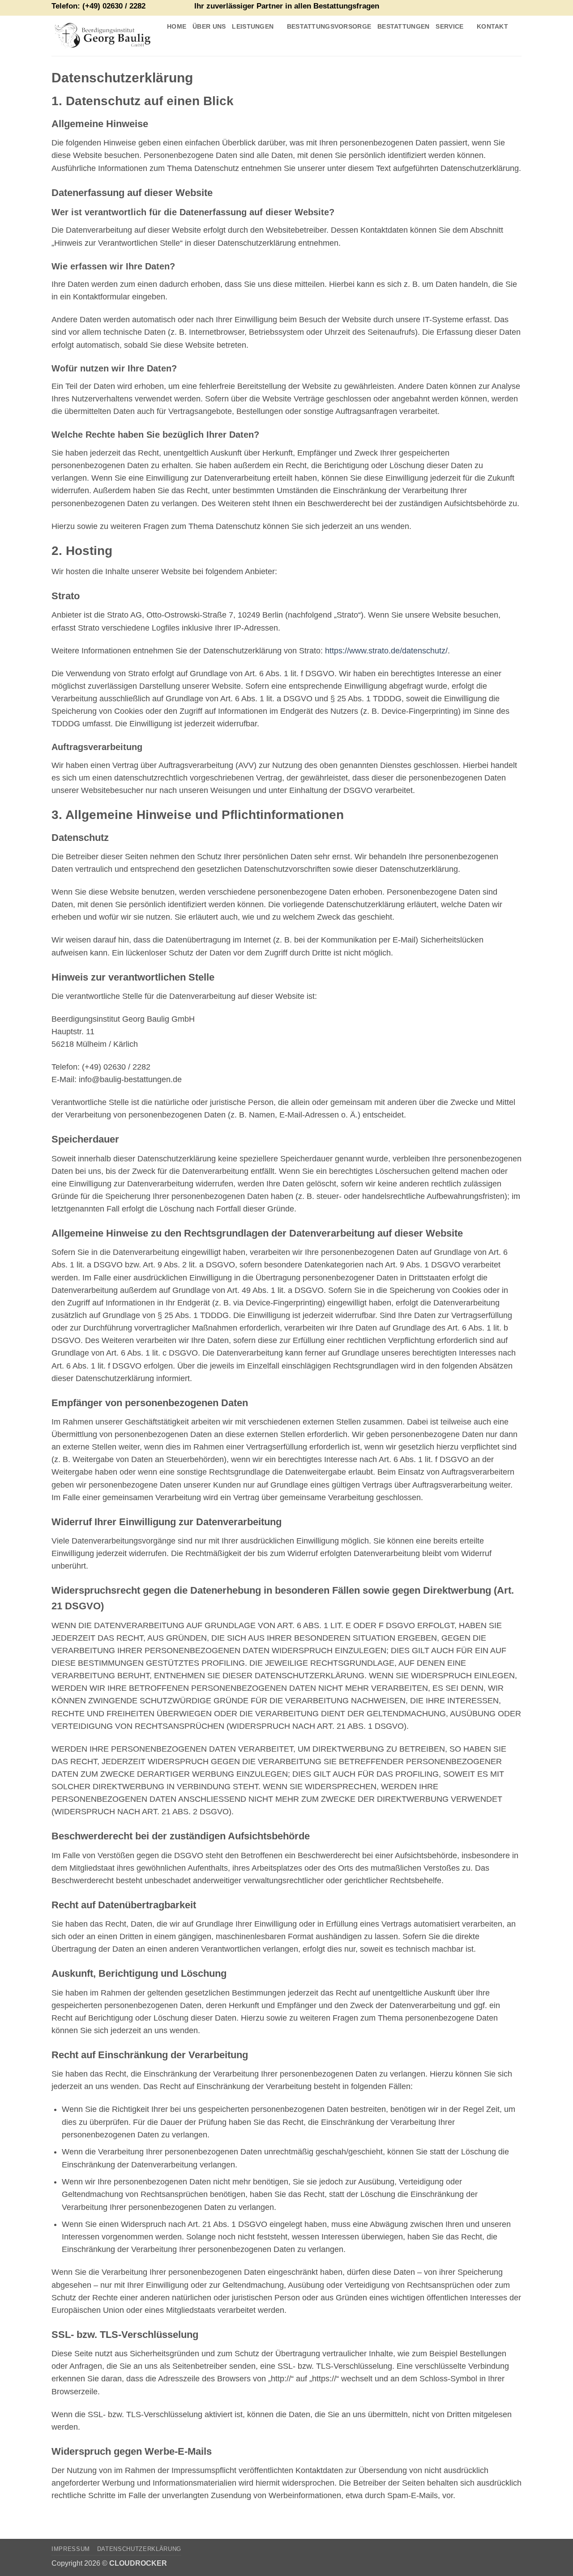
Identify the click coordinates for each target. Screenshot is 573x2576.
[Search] (174, 45)
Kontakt (492, 26)
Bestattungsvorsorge (329, 26)
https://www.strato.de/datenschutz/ (386, 651)
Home (177, 26)
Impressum (71, 2549)
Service (449, 26)
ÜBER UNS (209, 26)
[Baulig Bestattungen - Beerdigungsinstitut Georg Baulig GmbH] (103, 36)
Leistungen (253, 26)
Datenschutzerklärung (139, 2549)
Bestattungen (403, 26)
